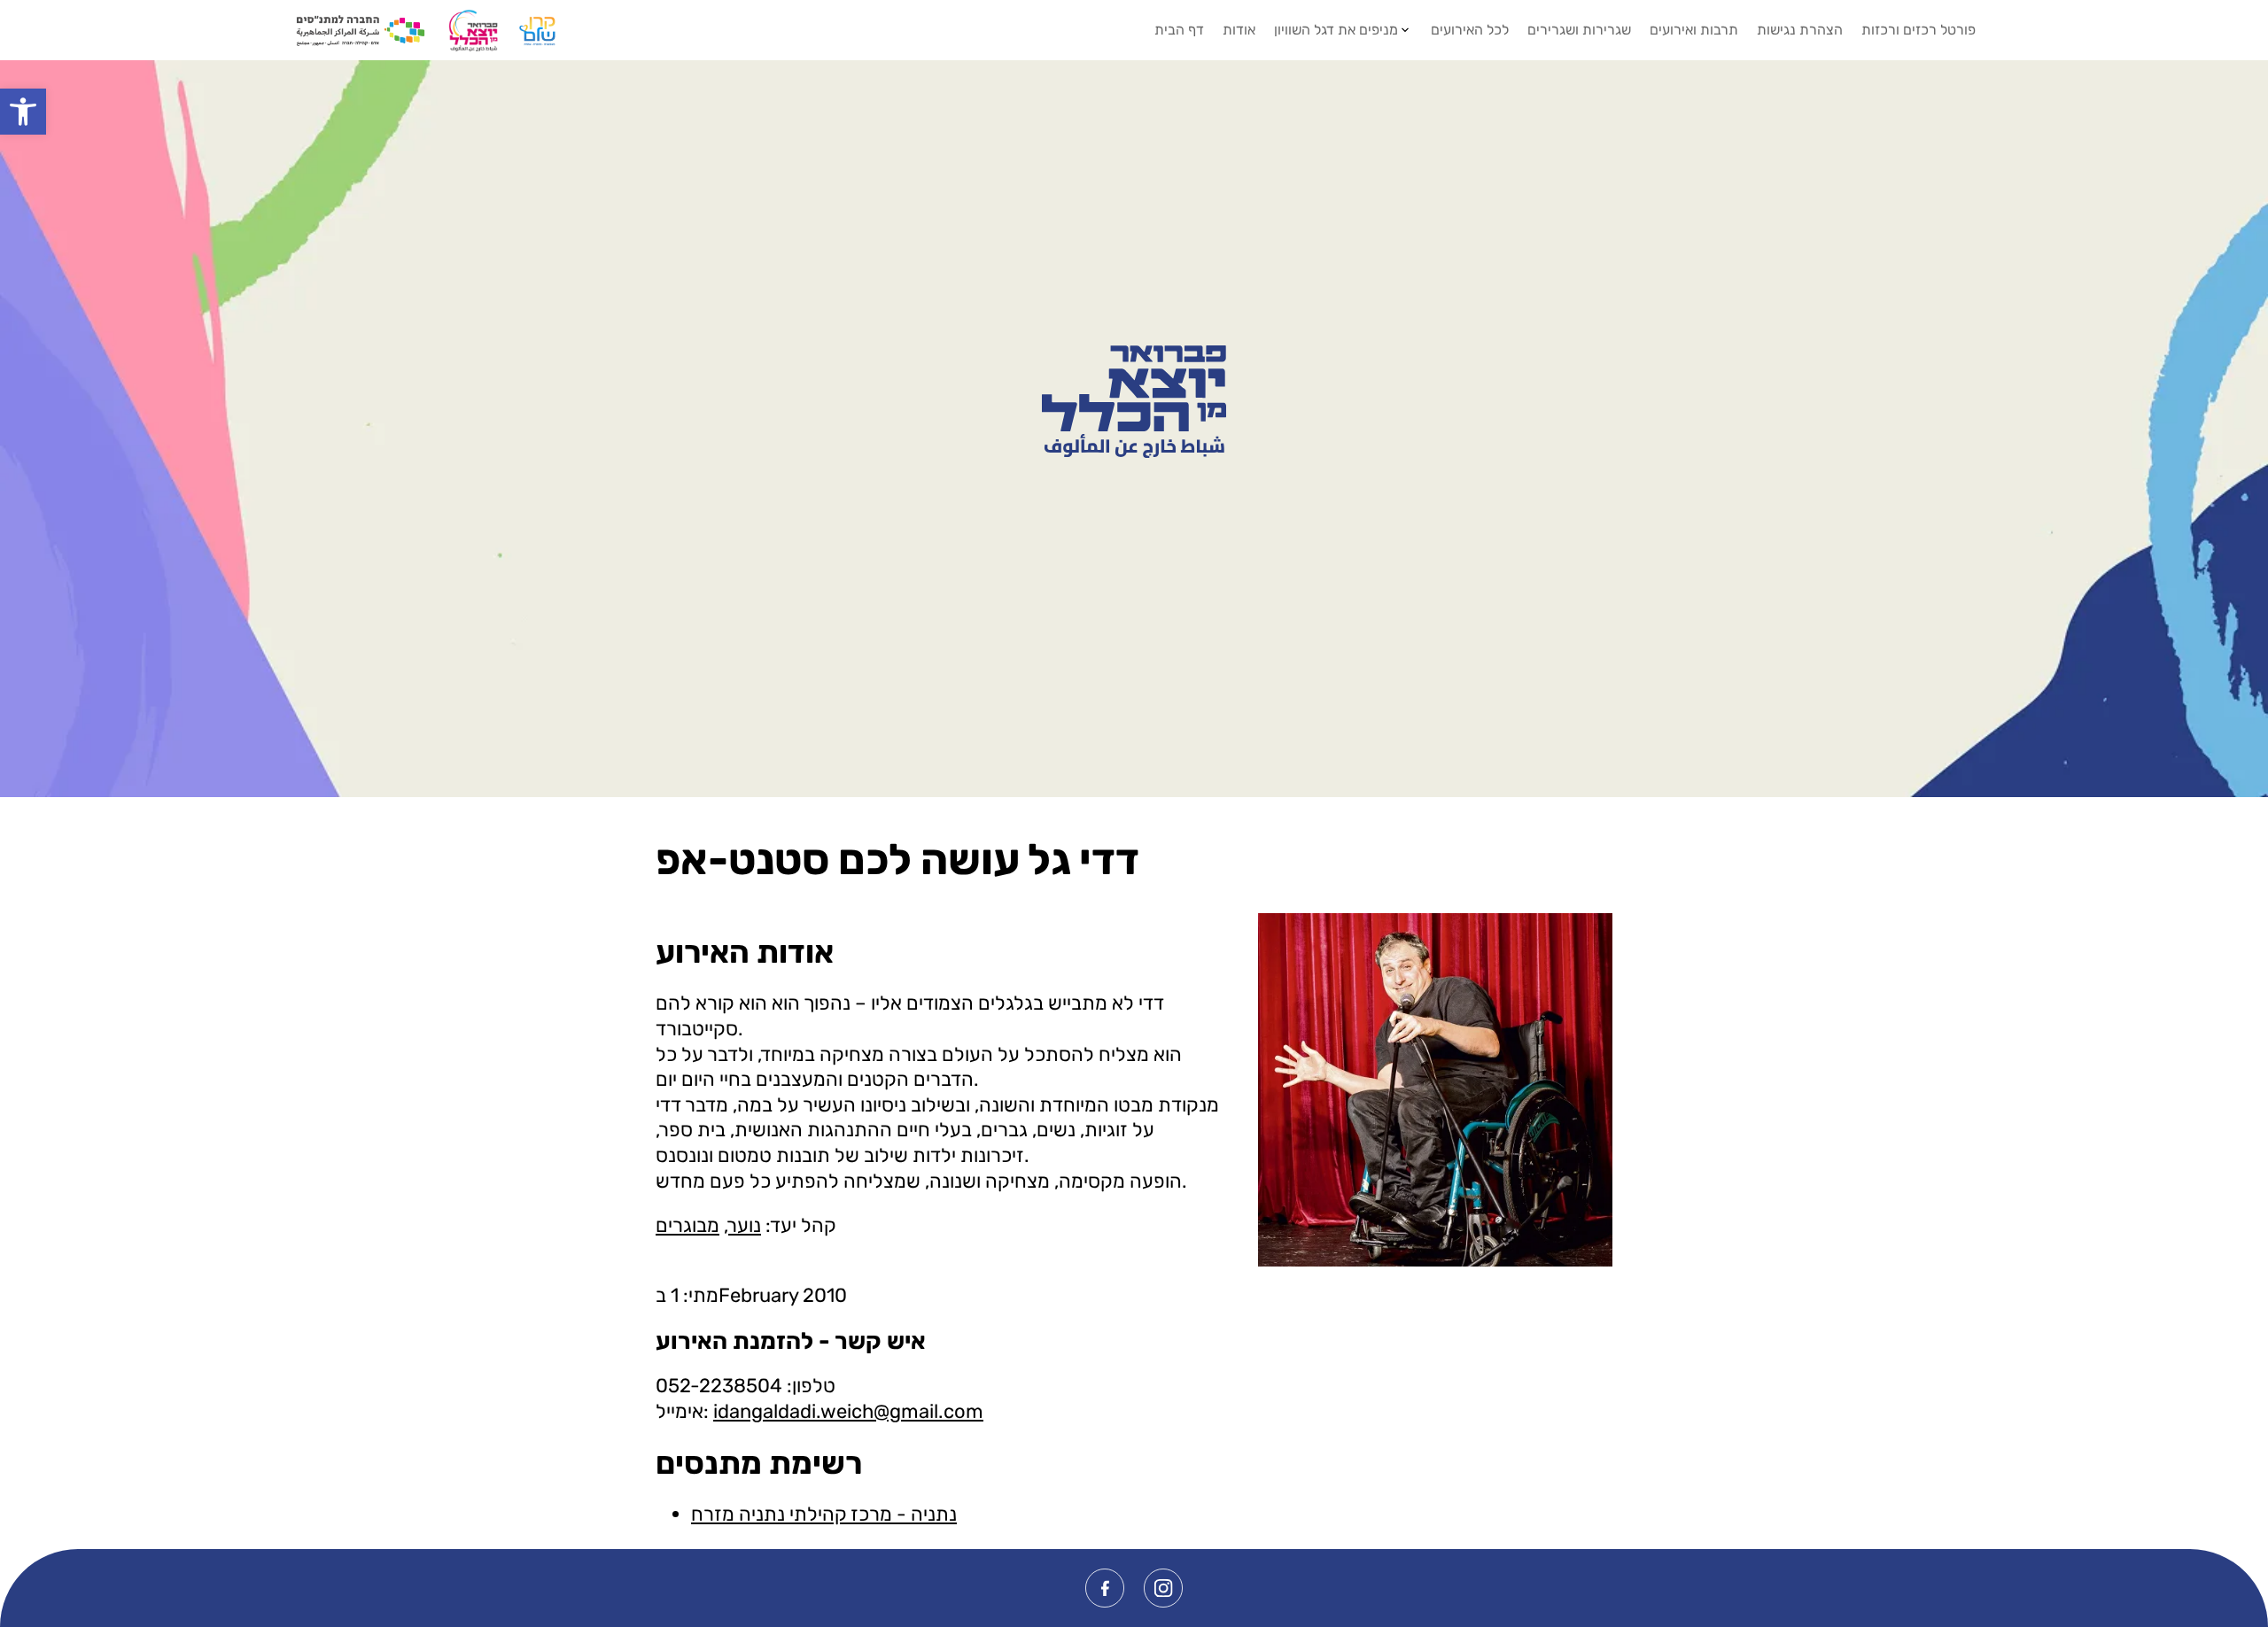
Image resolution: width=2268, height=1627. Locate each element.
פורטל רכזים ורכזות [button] (1918, 30)
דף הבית (1179, 30)
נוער (745, 1225)
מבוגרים (687, 1225)
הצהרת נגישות (1800, 30)
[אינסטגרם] (1163, 1588)
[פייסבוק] (1105, 1588)
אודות (1239, 30)
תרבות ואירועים (1694, 30)
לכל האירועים (1470, 30)
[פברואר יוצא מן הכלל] (1134, 401)
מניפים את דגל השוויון (1336, 30)
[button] (23, 112)
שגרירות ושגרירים (1579, 30)
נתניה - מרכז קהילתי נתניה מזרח (824, 1514)
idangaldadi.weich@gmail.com (848, 1411)
